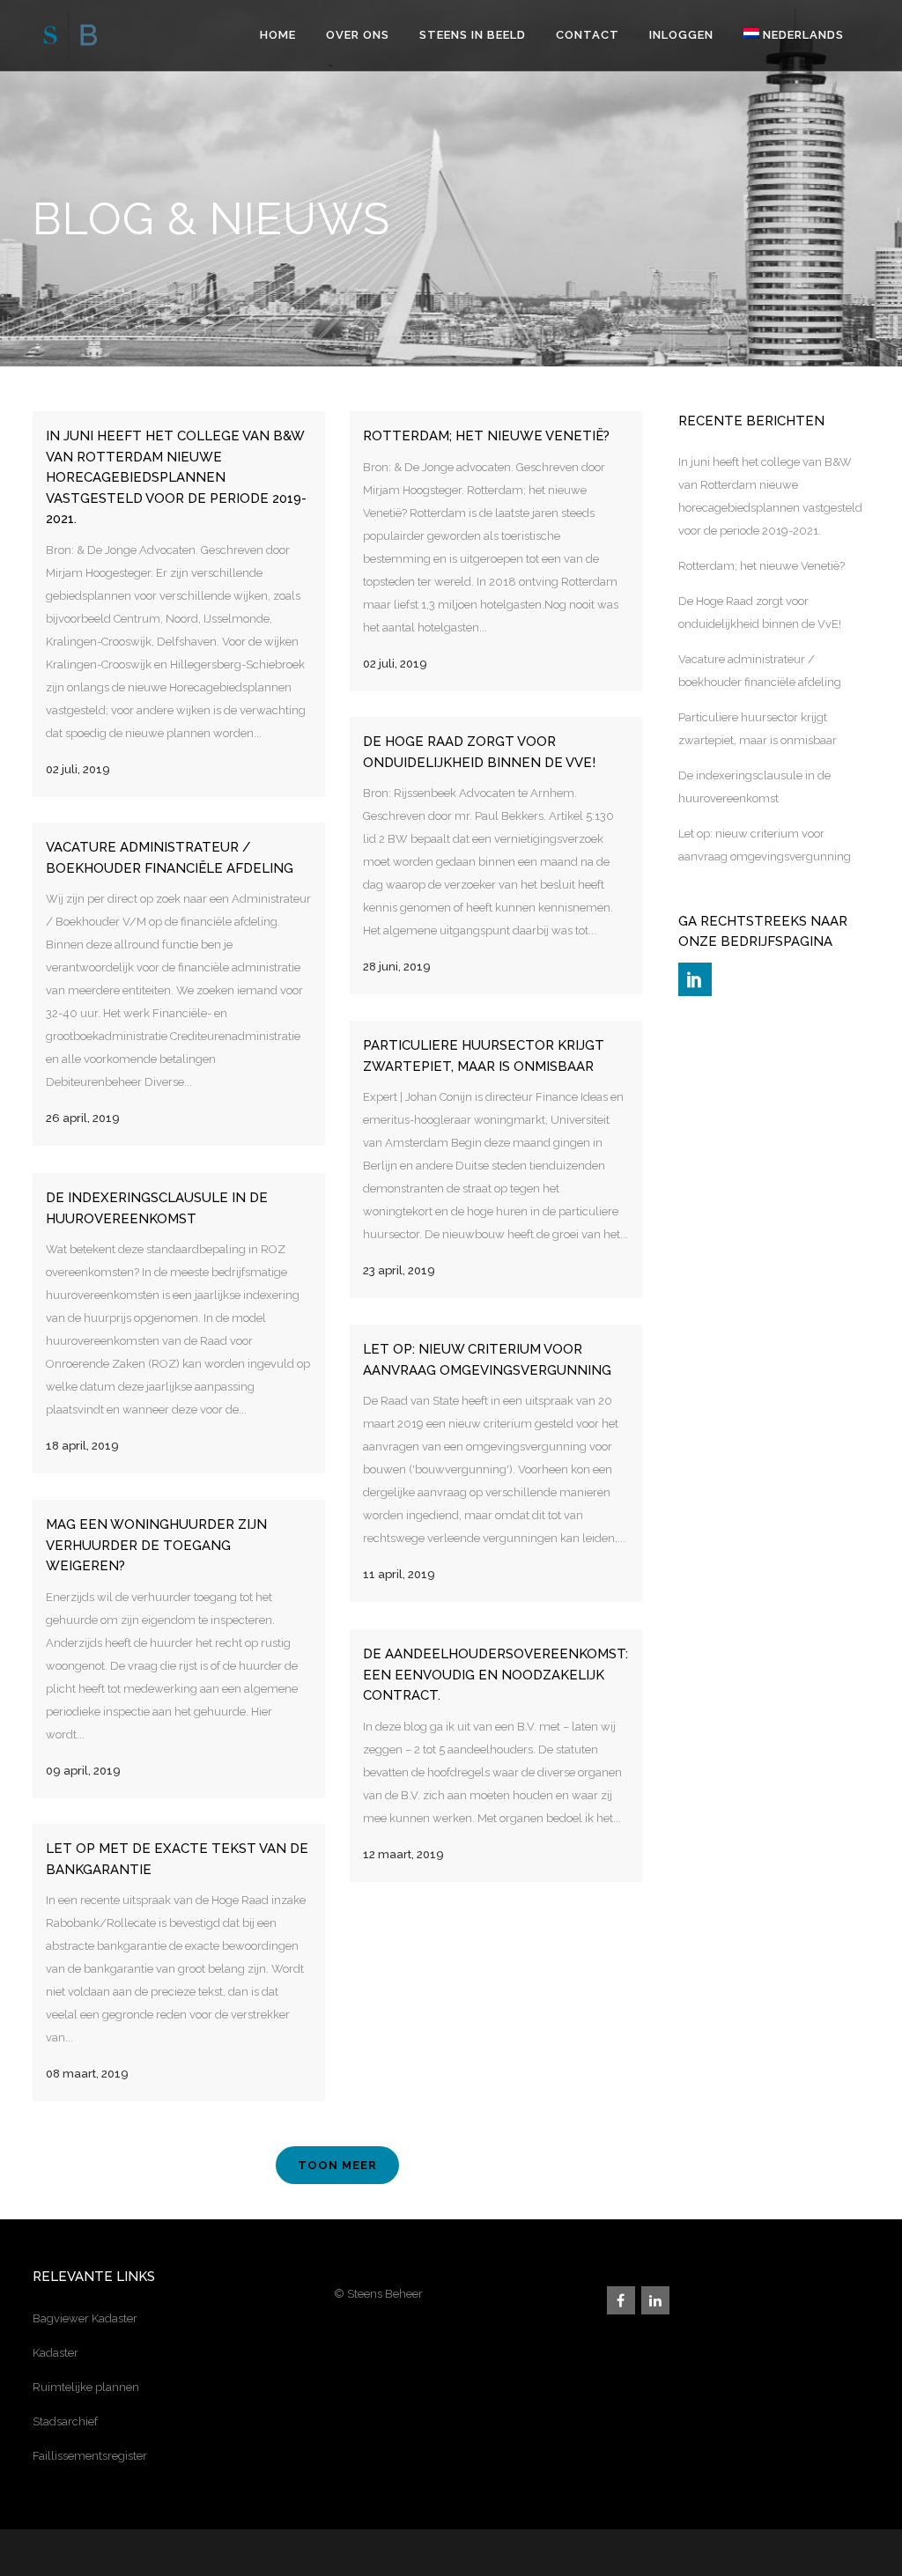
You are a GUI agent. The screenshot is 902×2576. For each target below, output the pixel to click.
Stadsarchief (65, 2421)
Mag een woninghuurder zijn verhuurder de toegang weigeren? (156, 1545)
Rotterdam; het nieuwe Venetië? (486, 436)
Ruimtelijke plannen (86, 2387)
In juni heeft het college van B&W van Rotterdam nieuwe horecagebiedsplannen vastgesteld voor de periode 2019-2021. (176, 477)
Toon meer (337, 2165)
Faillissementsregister (90, 2456)
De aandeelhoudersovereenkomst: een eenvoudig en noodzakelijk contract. (495, 1675)
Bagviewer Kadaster (85, 2318)
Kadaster (55, 2353)
